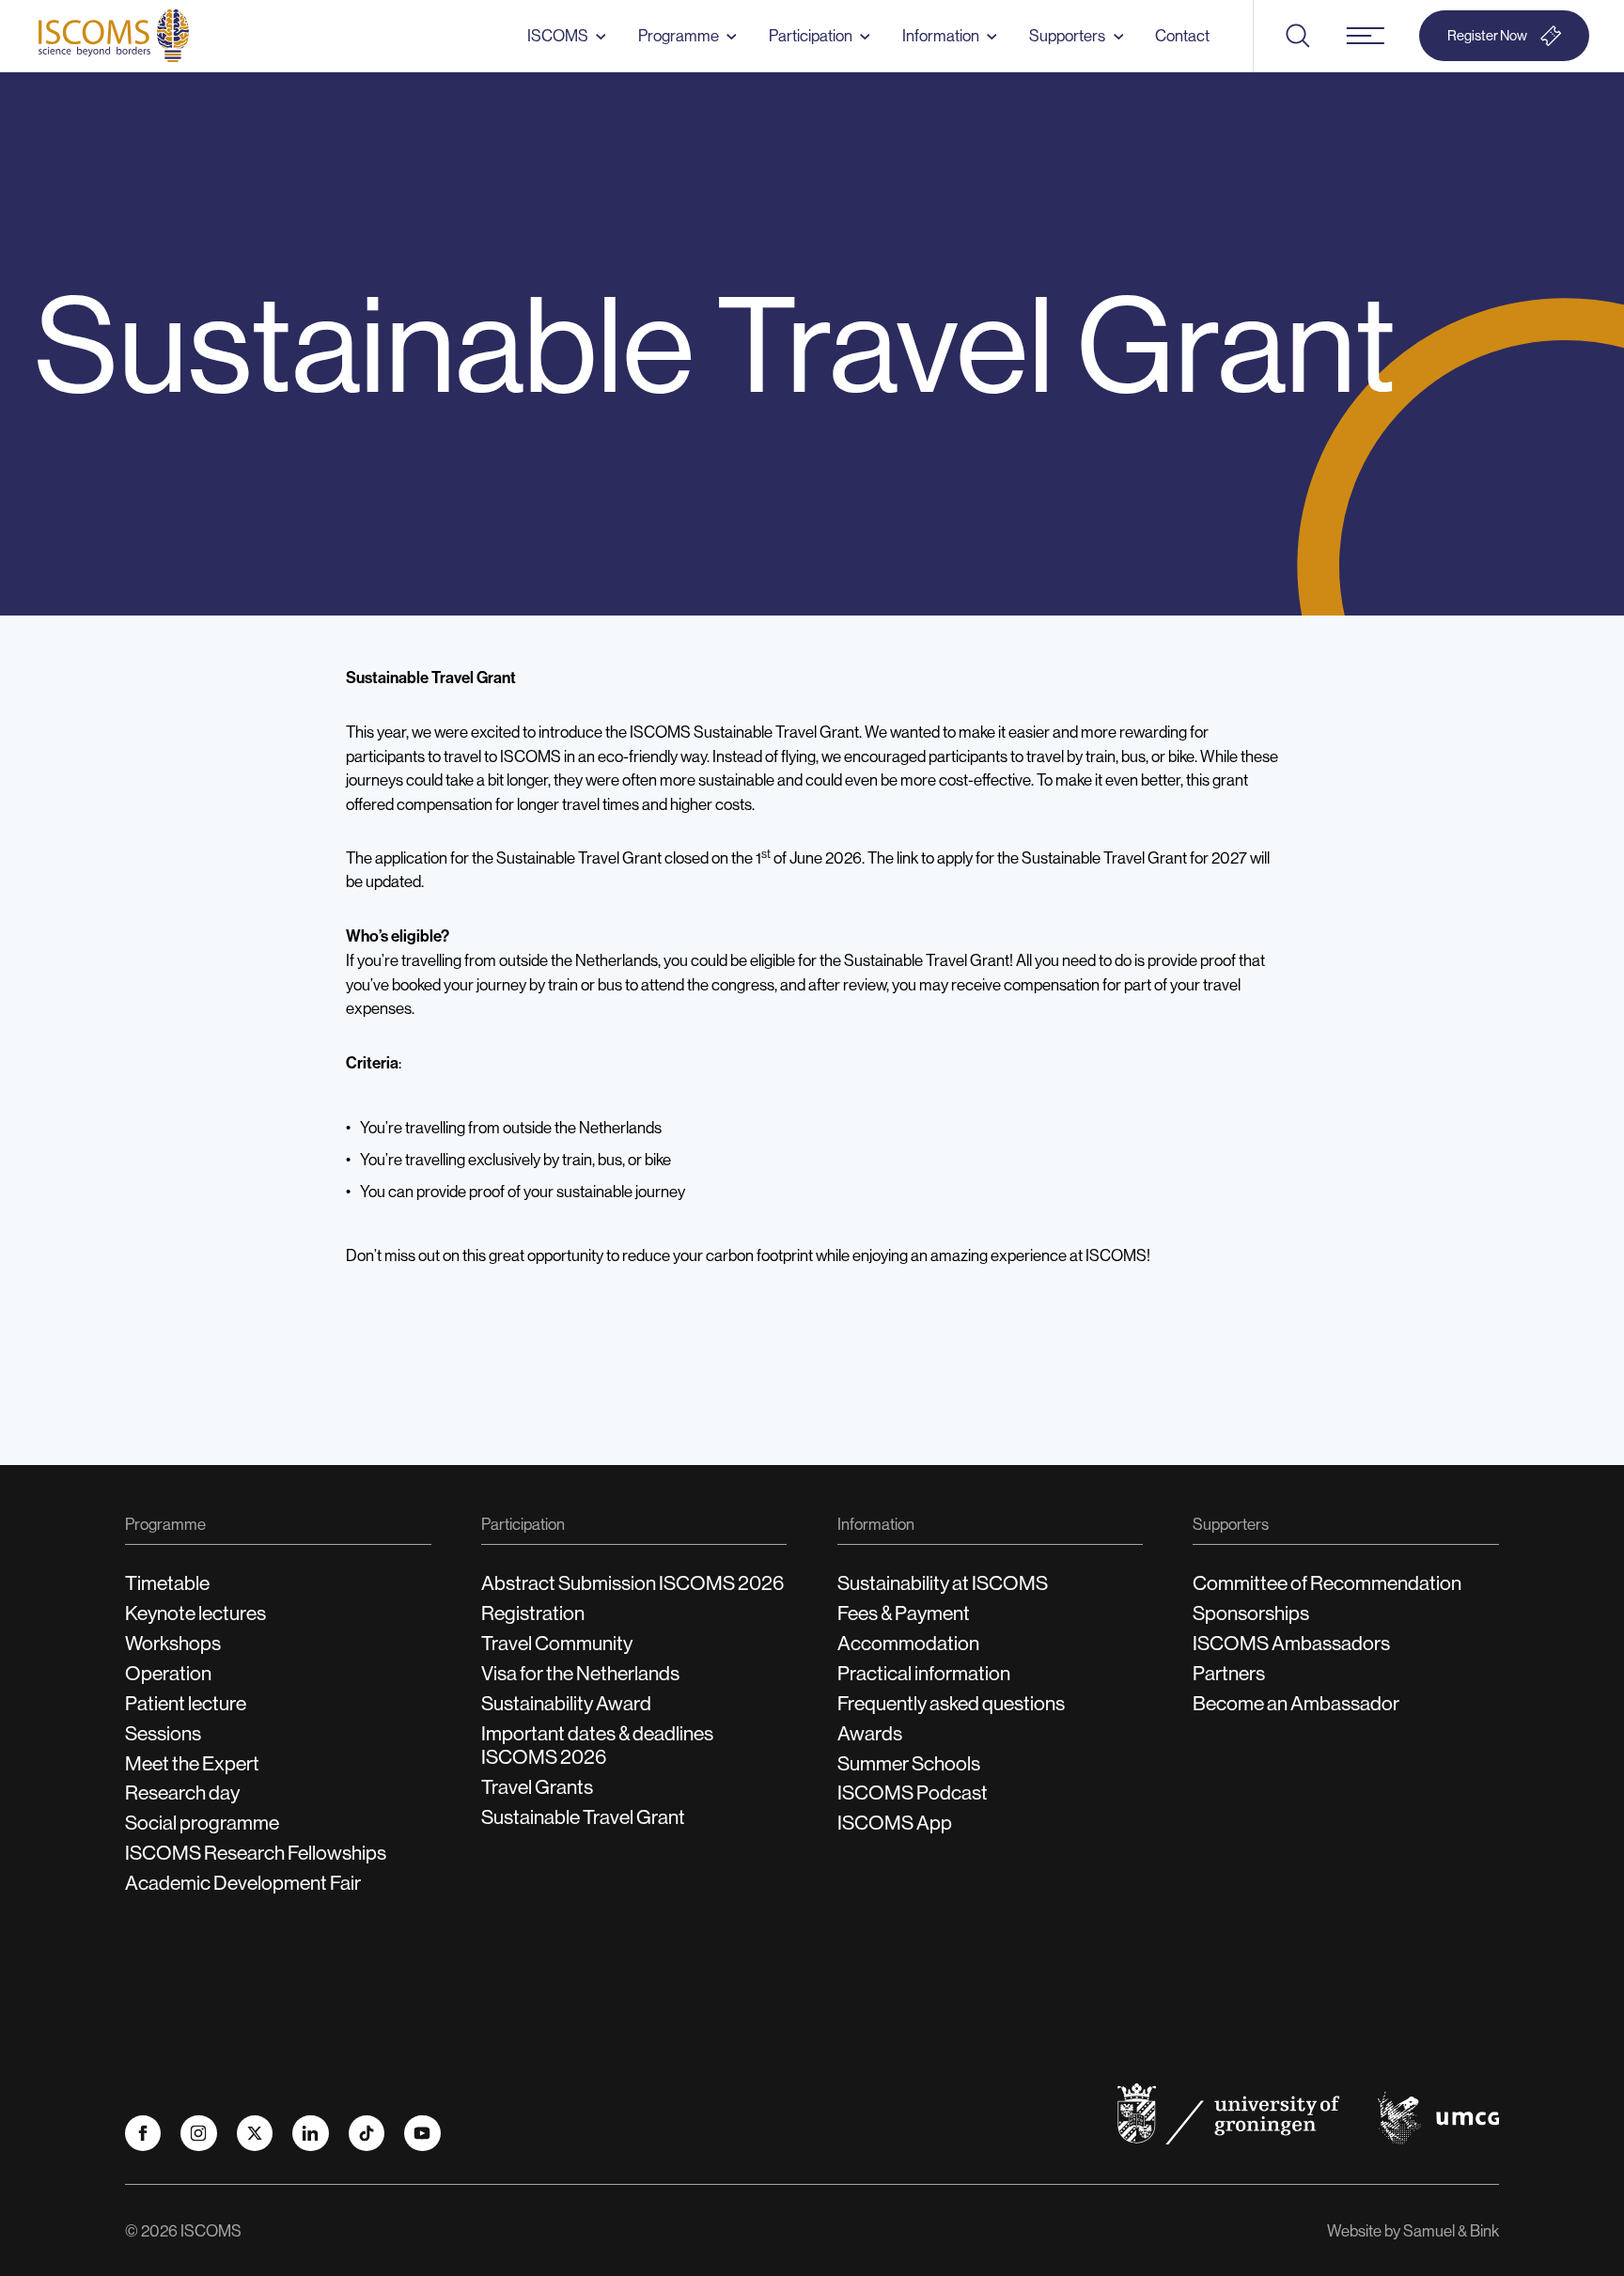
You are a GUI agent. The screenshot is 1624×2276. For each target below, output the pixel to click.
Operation (168, 1673)
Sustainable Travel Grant (583, 1817)
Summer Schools (909, 1763)
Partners (1229, 1673)
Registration (533, 1613)
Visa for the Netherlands (580, 1673)
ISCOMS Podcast (913, 1793)
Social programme (202, 1823)
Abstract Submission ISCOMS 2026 (632, 1583)
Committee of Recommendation (1327, 1583)
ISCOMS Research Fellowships (256, 1853)
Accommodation (908, 1643)
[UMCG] (1438, 2119)
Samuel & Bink (1451, 2230)
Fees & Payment (904, 1613)
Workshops (173, 1643)
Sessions (163, 1733)
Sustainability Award (566, 1703)
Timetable (167, 1583)
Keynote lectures (195, 1613)
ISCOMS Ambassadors (1291, 1643)
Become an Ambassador (1296, 1703)
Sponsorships (1251, 1613)
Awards (870, 1733)
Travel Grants (537, 1787)
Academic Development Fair (243, 1883)
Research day (182, 1793)
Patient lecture (186, 1703)
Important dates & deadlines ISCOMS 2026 (597, 1746)
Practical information (924, 1673)
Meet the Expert (192, 1763)
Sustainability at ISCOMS (943, 1583)
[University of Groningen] (1228, 2114)
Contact (1182, 35)
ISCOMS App (895, 1823)
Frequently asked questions (951, 1703)
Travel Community (557, 1643)
